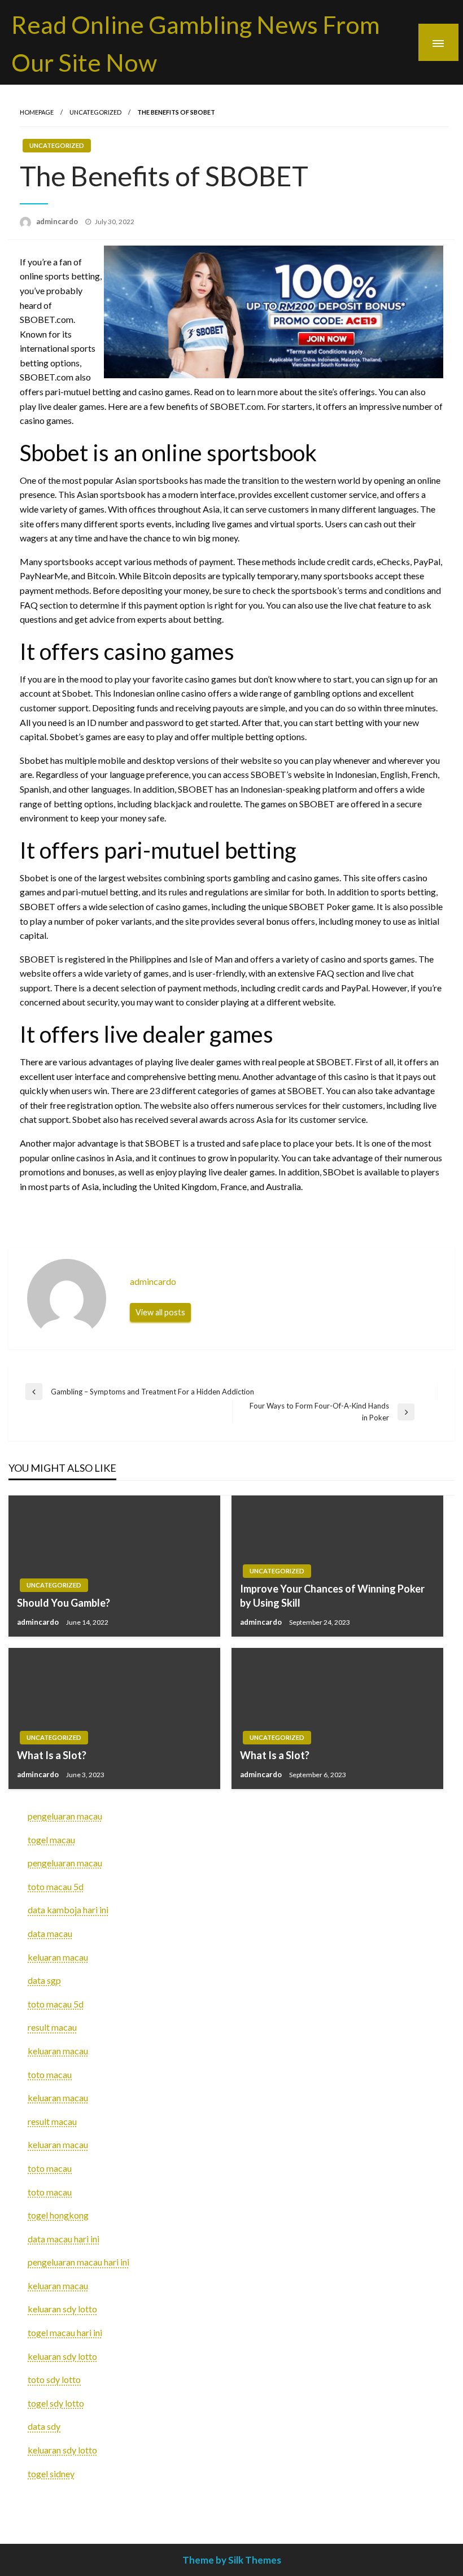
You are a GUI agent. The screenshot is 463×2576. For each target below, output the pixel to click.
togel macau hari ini (65, 2332)
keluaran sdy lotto (62, 2309)
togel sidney (51, 2474)
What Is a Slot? (52, 1755)
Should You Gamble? (64, 1603)
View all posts (160, 1312)
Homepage (37, 112)
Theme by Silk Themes (232, 2560)
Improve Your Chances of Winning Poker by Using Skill (332, 1596)
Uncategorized (95, 112)
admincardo (58, 221)
